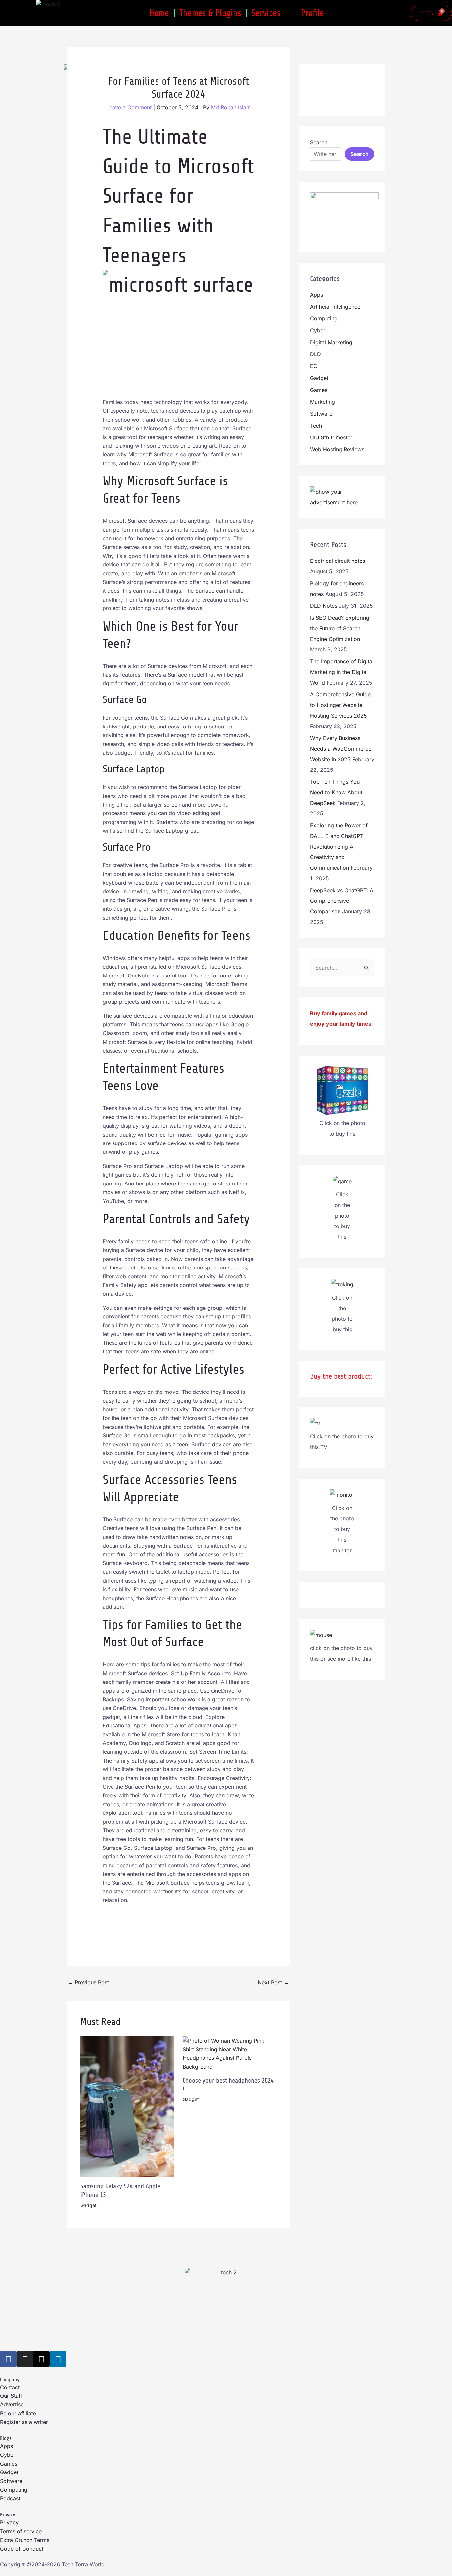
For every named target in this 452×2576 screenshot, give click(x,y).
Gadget (89, 2205)
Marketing (322, 402)
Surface (184, 1642)
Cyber (318, 330)
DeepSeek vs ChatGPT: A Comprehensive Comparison (342, 901)
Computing (324, 318)
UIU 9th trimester (331, 437)
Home (159, 13)
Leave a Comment (129, 107)
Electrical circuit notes (338, 561)
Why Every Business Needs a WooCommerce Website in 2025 (341, 749)
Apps (316, 295)
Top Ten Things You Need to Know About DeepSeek (336, 792)
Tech (316, 426)
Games (319, 390)
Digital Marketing (331, 342)
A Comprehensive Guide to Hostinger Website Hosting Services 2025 (340, 705)
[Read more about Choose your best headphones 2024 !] (230, 2053)
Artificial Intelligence (335, 307)
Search (319, 142)
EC (314, 366)
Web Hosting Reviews (337, 449)
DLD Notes (324, 606)
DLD (316, 354)
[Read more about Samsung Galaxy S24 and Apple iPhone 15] (127, 2106)
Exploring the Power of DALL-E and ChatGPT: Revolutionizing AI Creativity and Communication (339, 847)
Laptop (151, 769)
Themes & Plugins (210, 13)
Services (266, 13)
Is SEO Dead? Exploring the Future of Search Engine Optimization (340, 628)
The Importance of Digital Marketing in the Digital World (342, 672)
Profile (313, 13)
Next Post (273, 1982)
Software (321, 414)
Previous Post (88, 1982)
